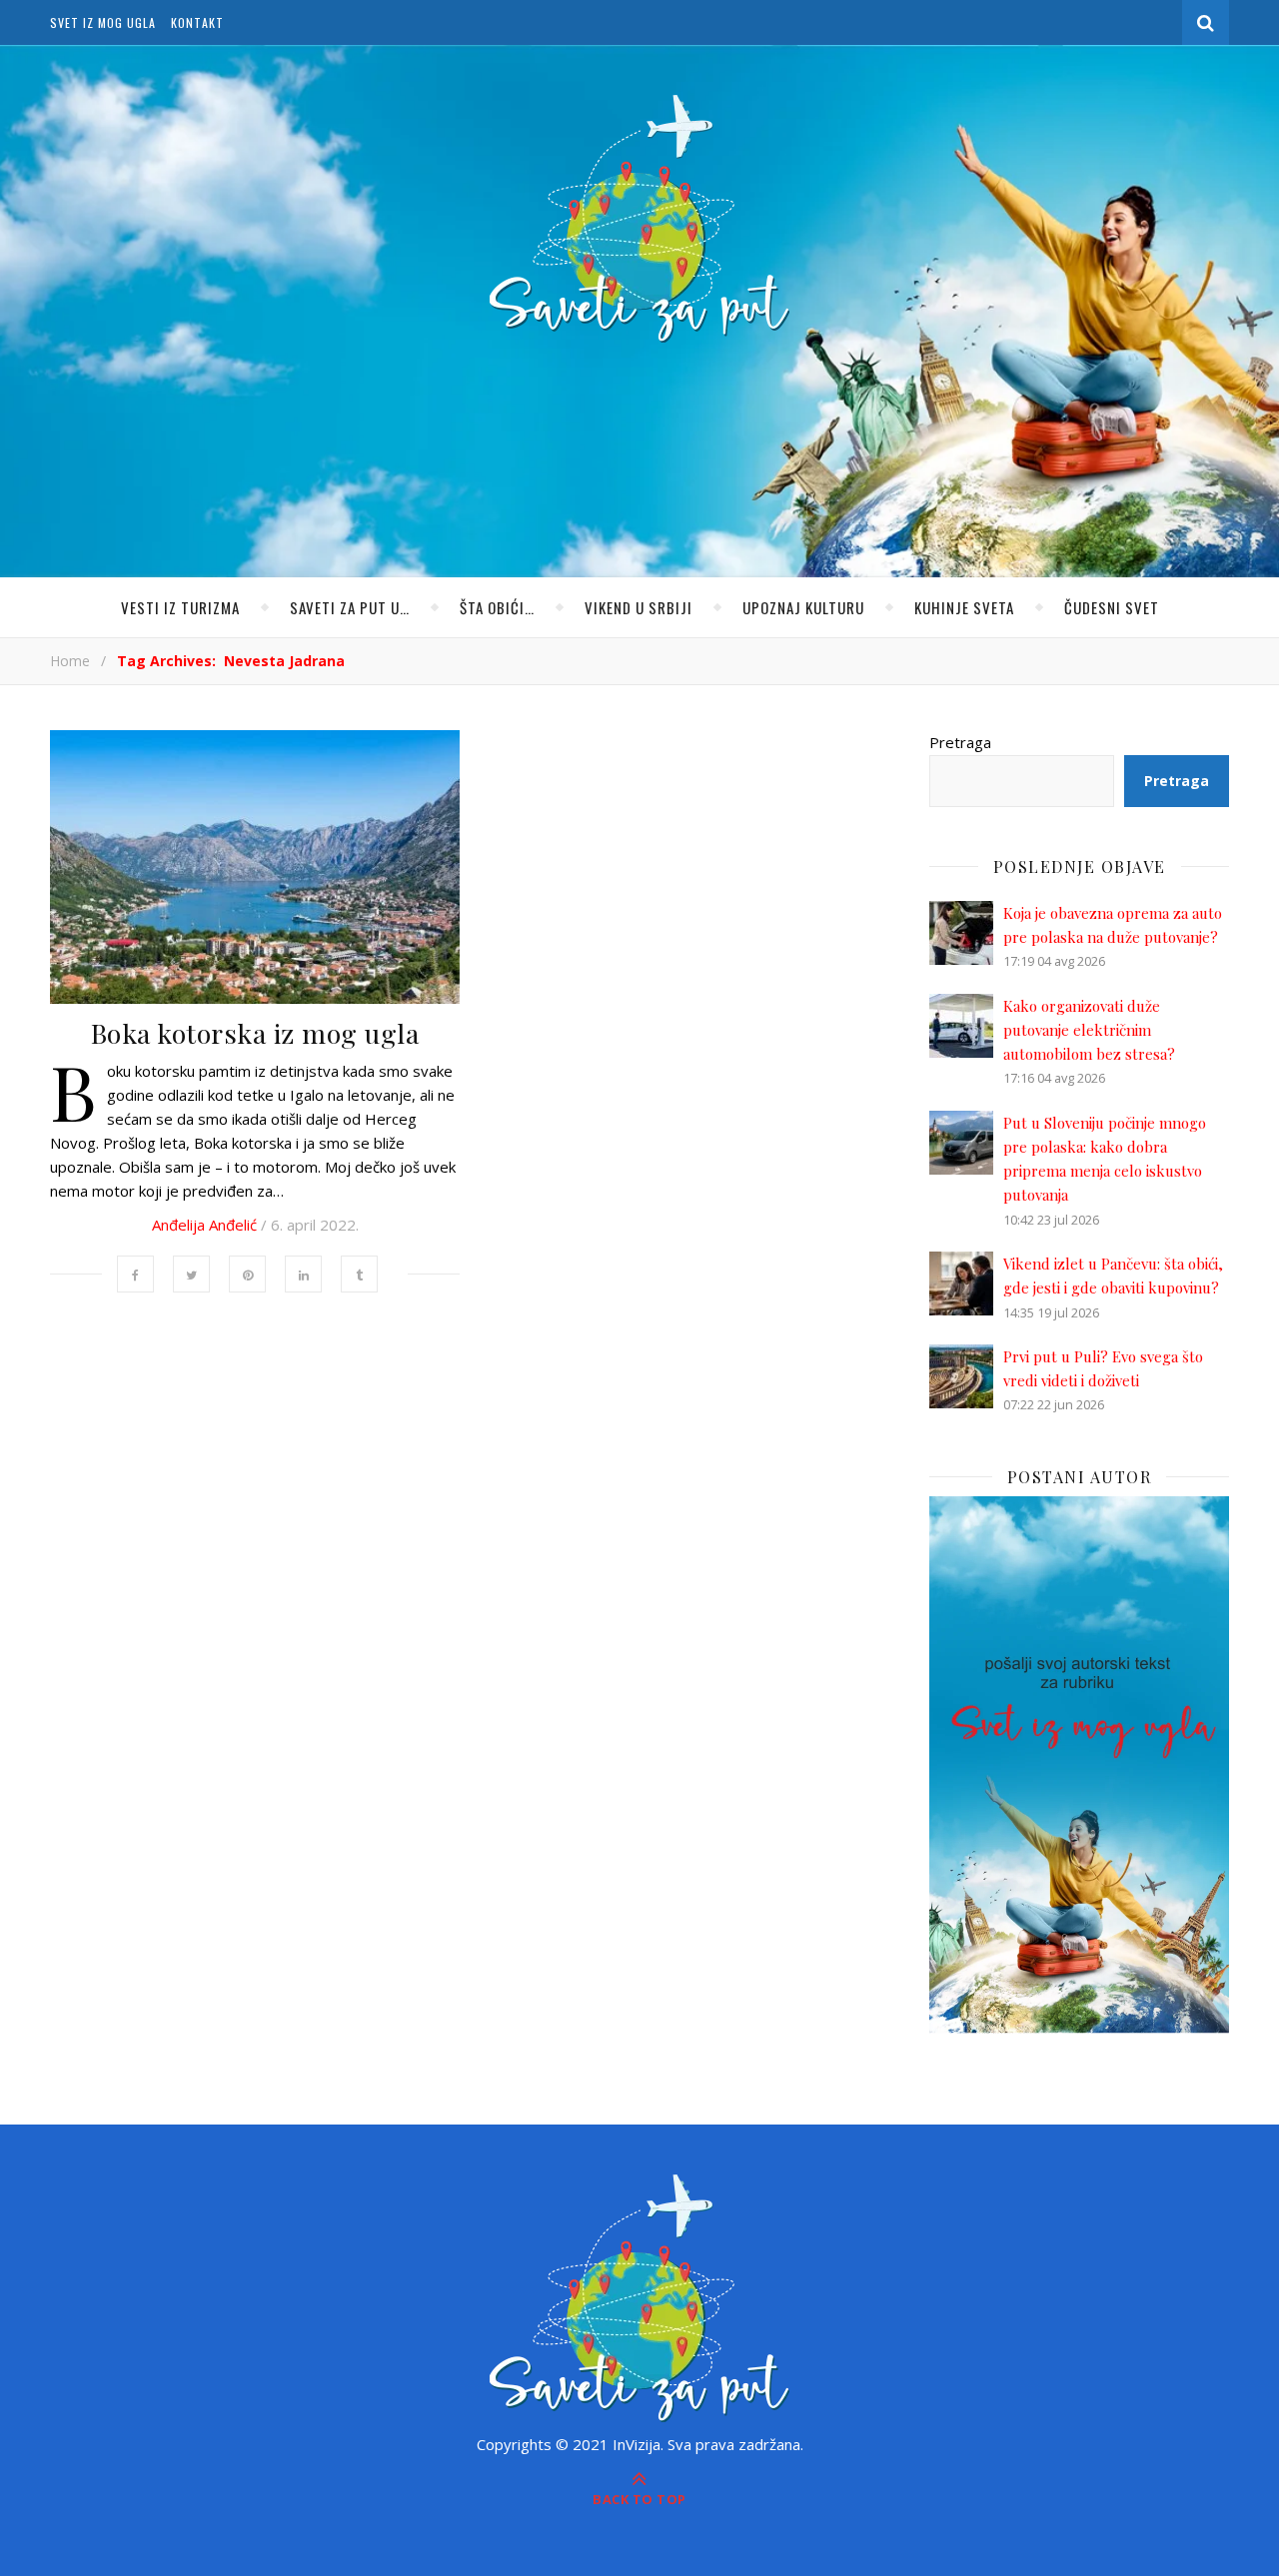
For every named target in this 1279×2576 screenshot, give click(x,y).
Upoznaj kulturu (803, 607)
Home (70, 661)
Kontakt (197, 22)
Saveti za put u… (350, 607)
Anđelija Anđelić (204, 1225)
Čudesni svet (1112, 607)
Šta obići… (497, 607)
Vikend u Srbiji (639, 607)
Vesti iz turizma (180, 607)
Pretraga (960, 742)
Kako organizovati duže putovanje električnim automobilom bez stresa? (1089, 1030)
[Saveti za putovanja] (639, 219)
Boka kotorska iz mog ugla (255, 1033)
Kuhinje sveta (964, 607)
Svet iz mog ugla (103, 22)
